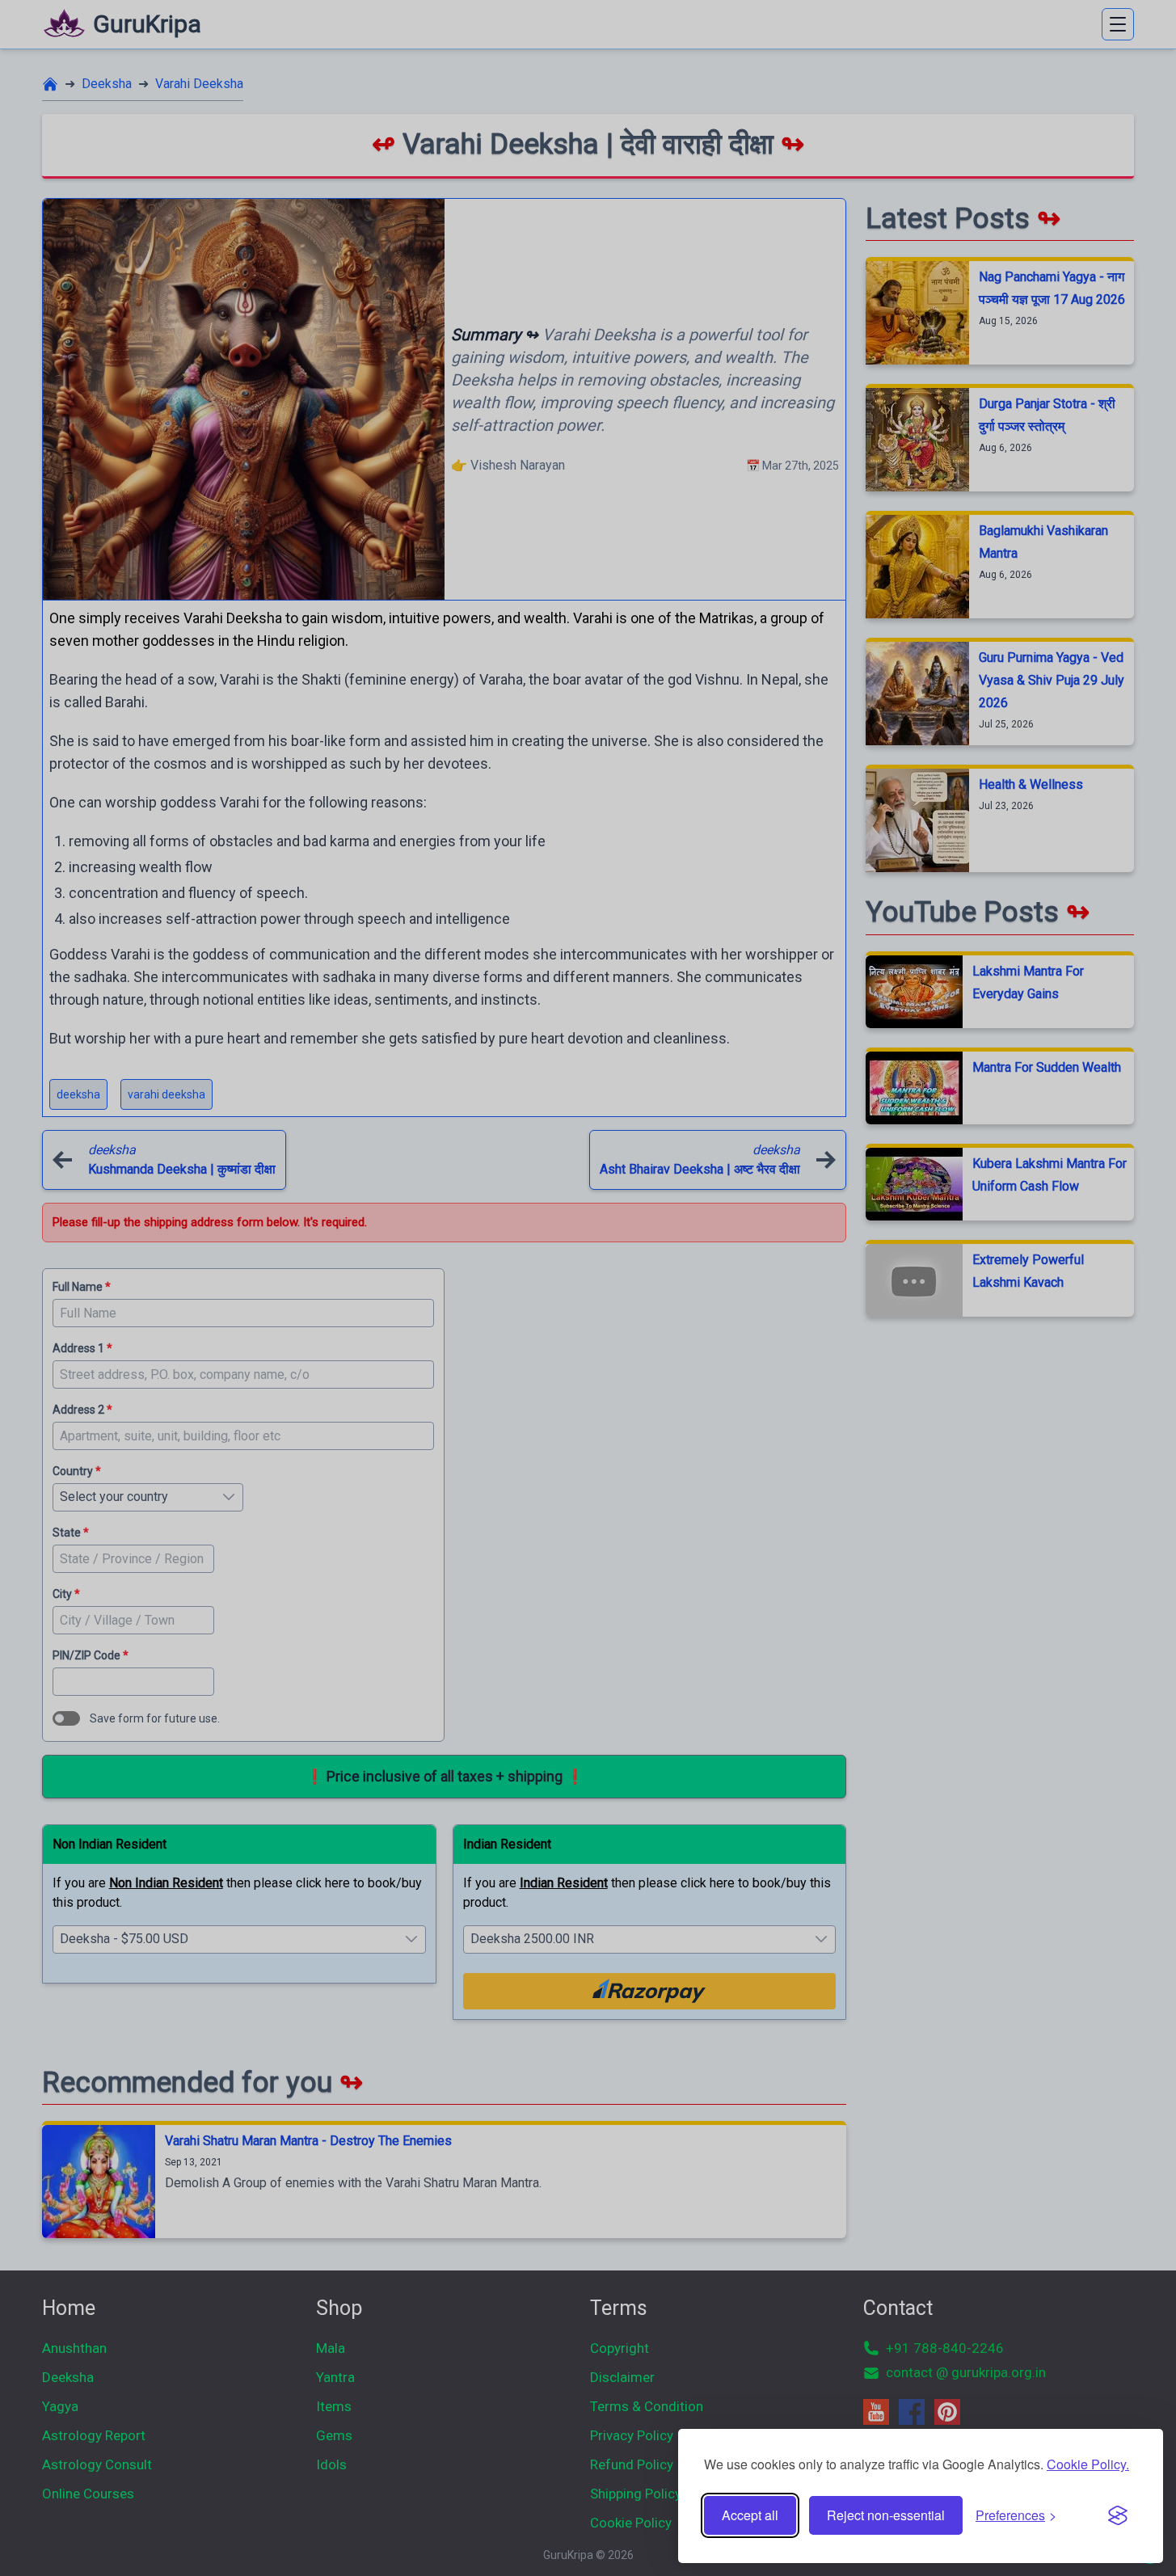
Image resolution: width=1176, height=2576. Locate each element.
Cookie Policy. (1088, 2464)
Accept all (750, 2515)
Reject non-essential (886, 2515)
